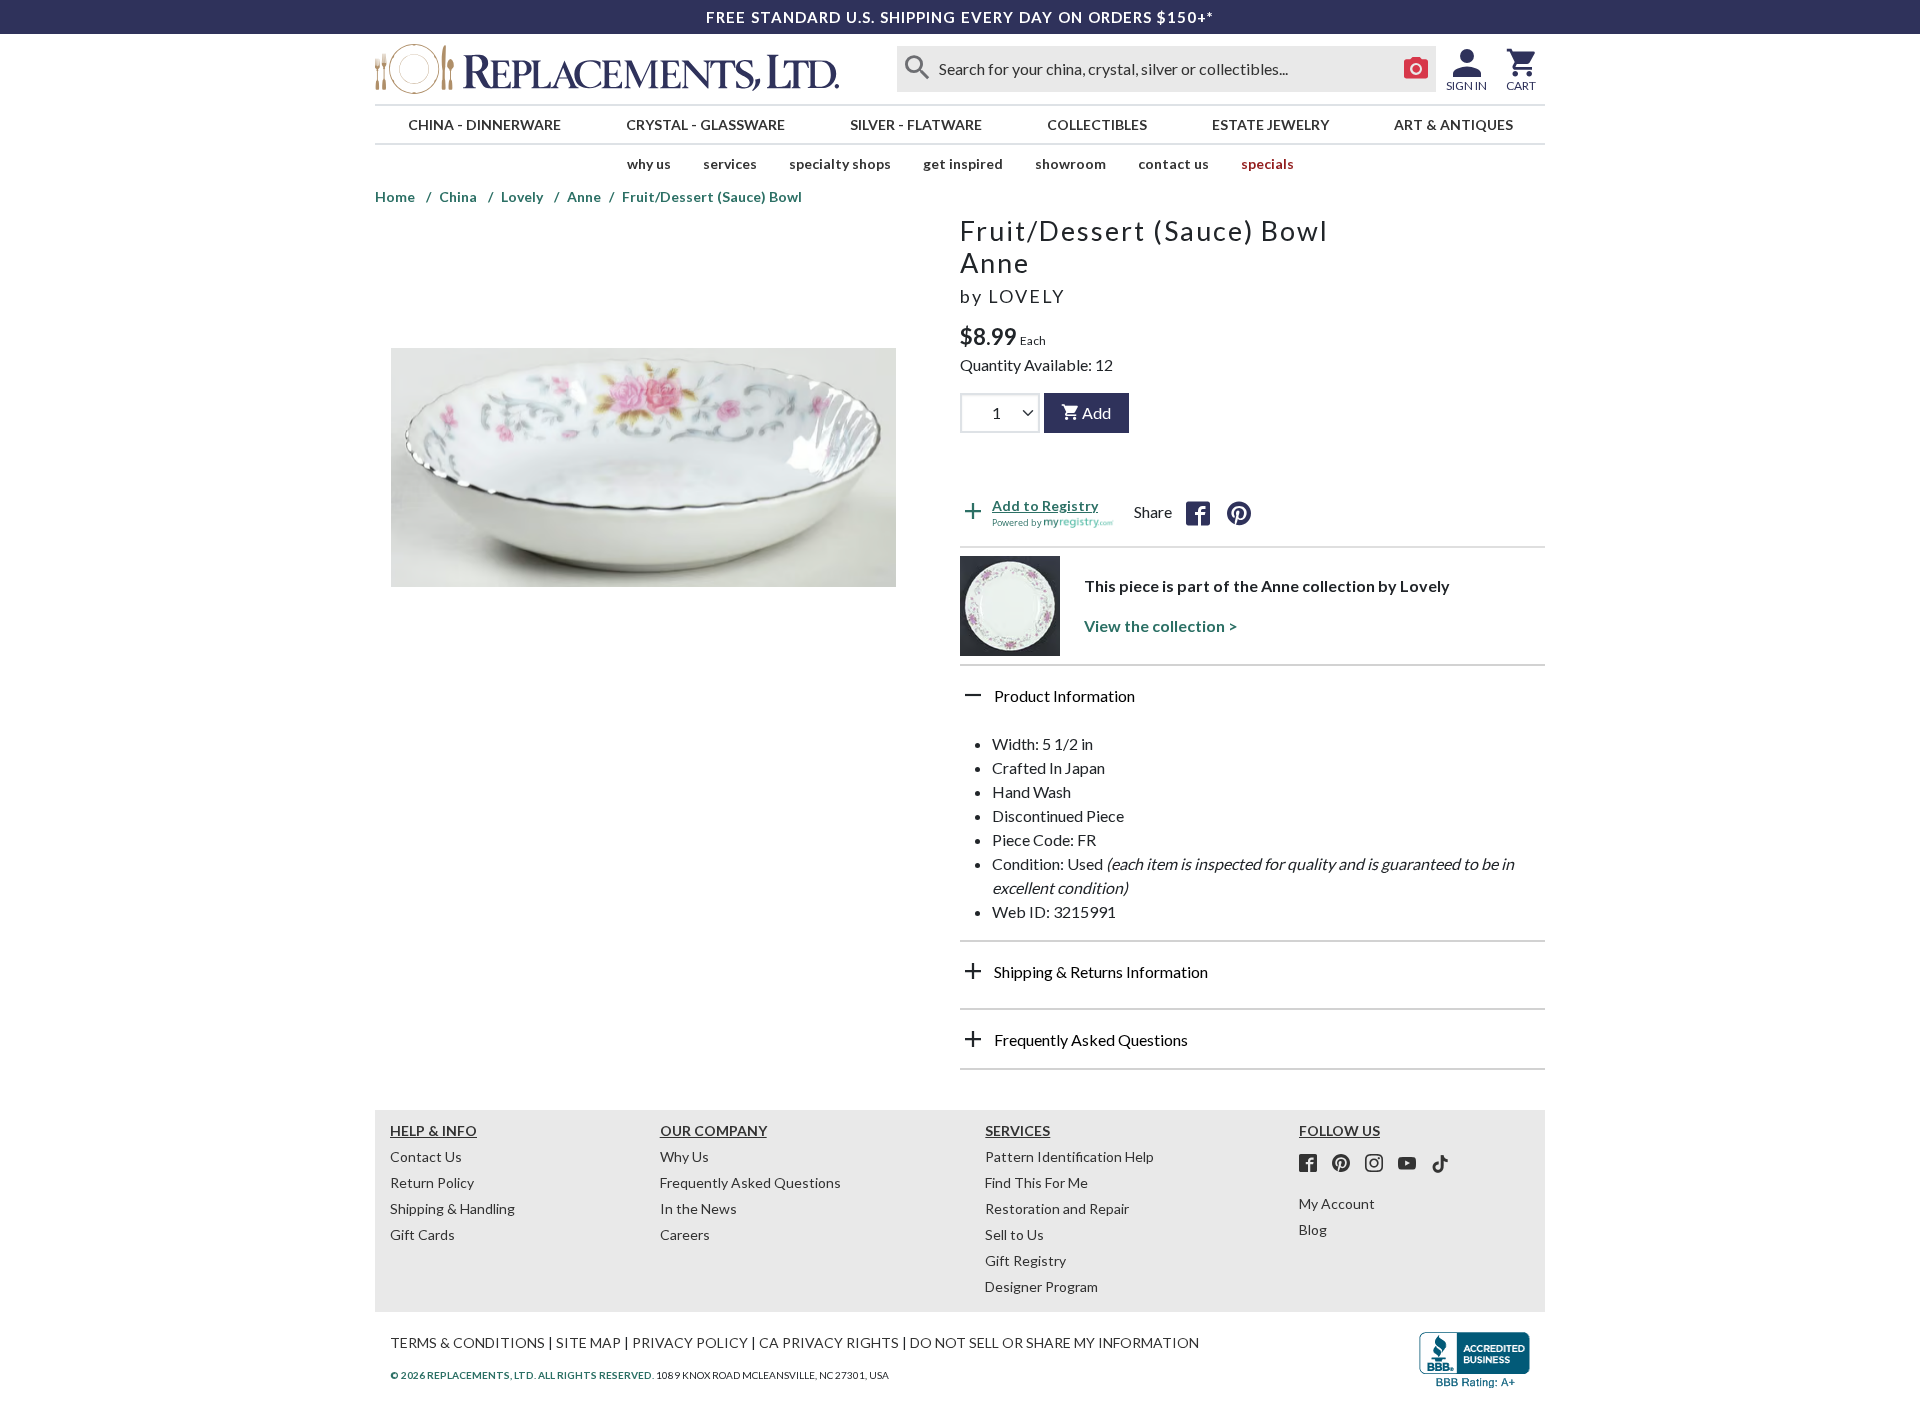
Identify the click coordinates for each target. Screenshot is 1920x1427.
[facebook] (1314, 1164)
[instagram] (1380, 1164)
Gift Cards (422, 1234)
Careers (685, 1234)
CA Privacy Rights (829, 1342)
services (730, 163)
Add (1096, 412)
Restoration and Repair (1057, 1208)
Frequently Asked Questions (750, 1182)
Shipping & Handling (452, 1208)
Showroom (1070, 163)
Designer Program (1041, 1286)
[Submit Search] (917, 69)
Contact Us (1173, 163)
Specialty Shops (840, 163)
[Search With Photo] (1416, 69)
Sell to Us (1014, 1234)
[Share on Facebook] (1198, 512)
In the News (698, 1208)
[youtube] (1413, 1164)
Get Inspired (963, 163)
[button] (1252, 703)
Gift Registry (1025, 1260)
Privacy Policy (690, 1342)
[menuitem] (484, 124)
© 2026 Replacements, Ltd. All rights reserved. (522, 1375)
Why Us (684, 1156)
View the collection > (1161, 625)
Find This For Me (1036, 1182)
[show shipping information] (973, 971)
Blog (1313, 1229)
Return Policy (432, 1182)
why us (649, 163)
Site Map (588, 1342)
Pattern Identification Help (1069, 1156)
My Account (1337, 1203)
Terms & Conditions (467, 1342)
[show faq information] (973, 1039)
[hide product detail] (973, 695)
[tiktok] (1440, 1164)
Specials (1267, 163)
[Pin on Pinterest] (1239, 512)
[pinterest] (1347, 1164)
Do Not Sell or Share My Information (1054, 1342)
